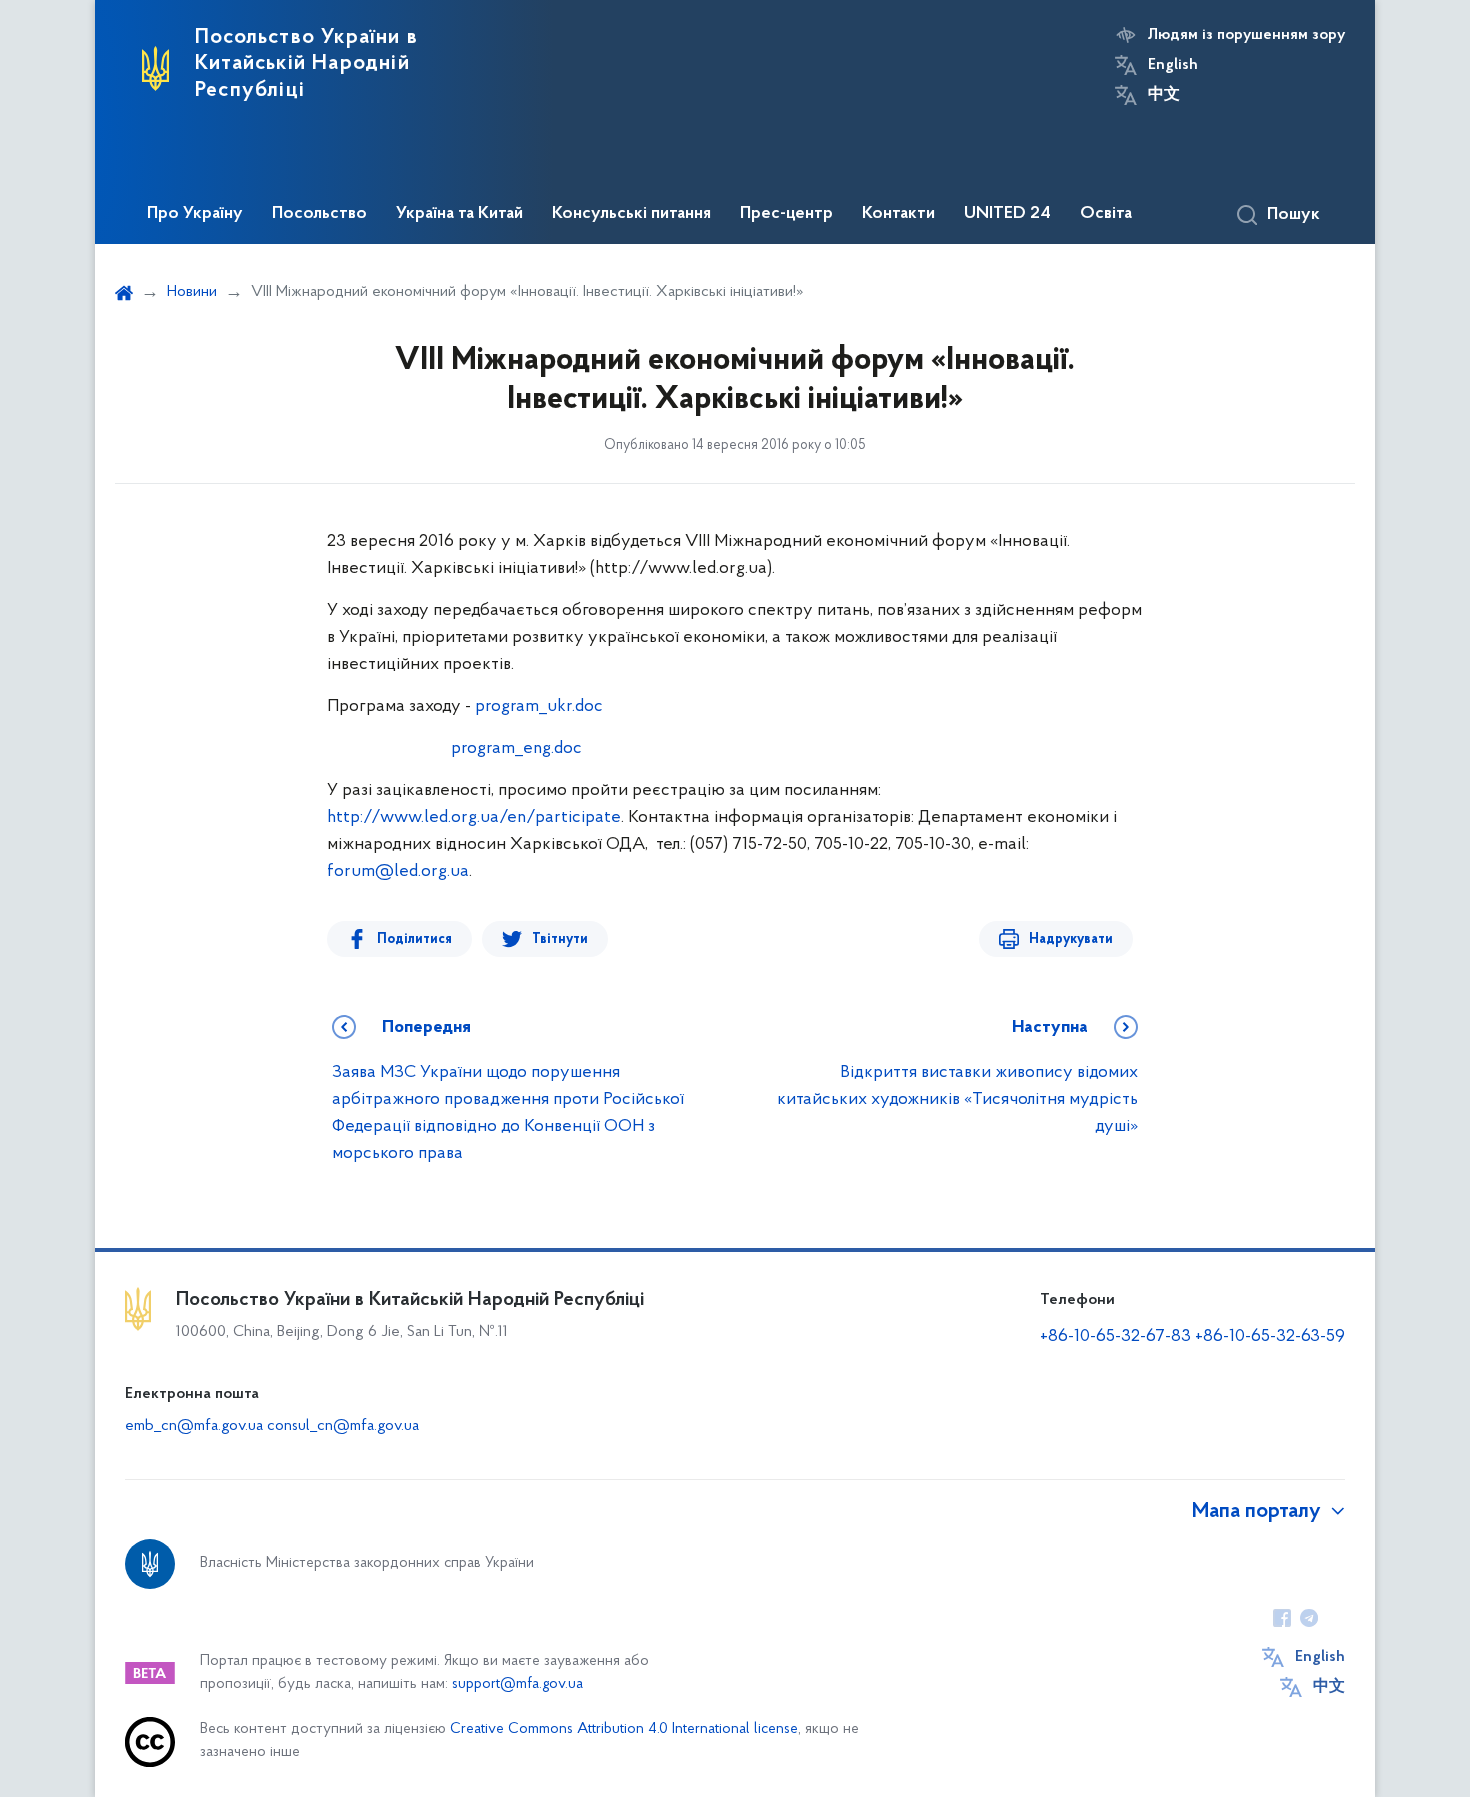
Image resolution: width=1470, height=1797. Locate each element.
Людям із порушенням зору (1246, 35)
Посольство (319, 214)
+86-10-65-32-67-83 (1115, 1337)
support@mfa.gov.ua (517, 1684)
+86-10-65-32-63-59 (1270, 1337)
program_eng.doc (516, 749)
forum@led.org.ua (398, 872)
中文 (1164, 95)
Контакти (898, 214)
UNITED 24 (1007, 214)
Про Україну (195, 214)
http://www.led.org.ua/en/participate (474, 818)
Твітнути (560, 939)
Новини (192, 292)
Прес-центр (786, 214)
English (1173, 65)
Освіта (1106, 214)
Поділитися (414, 939)
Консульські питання (631, 214)
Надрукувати (1071, 939)
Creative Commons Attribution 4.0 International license (624, 1729)
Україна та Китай (459, 214)
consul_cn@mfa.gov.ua (343, 1426)
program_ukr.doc (539, 707)
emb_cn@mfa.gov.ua (194, 1426)
